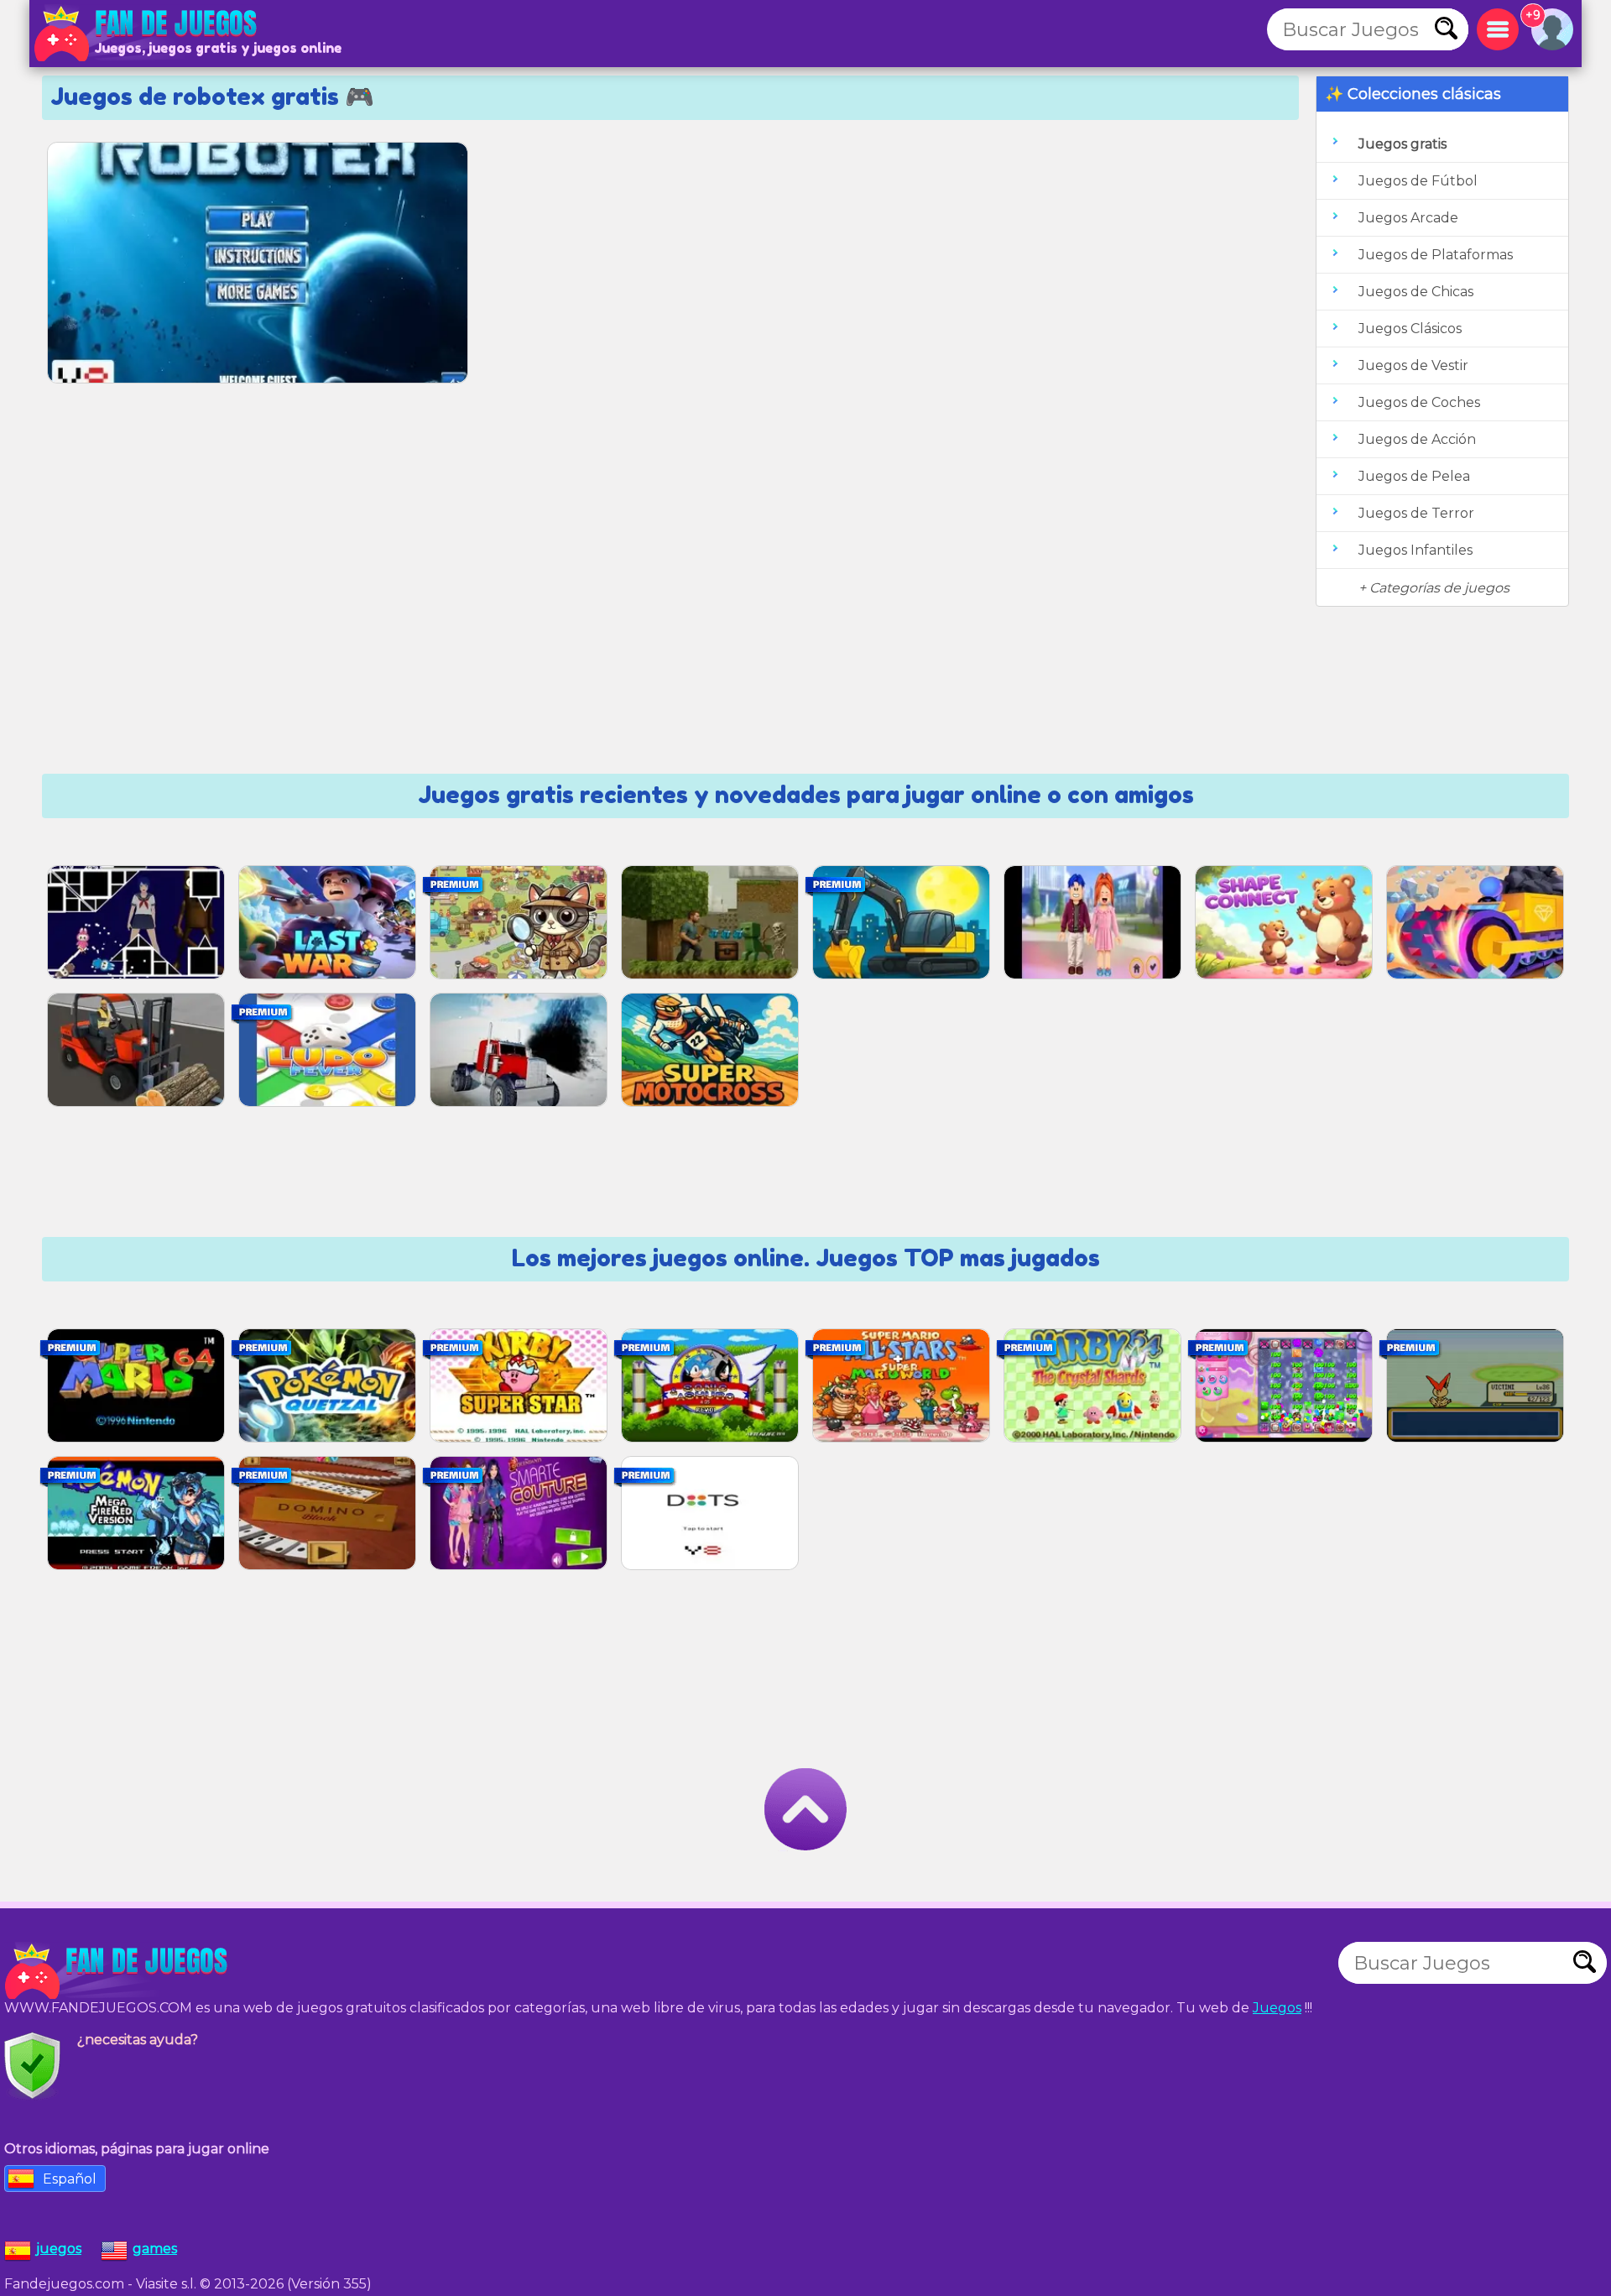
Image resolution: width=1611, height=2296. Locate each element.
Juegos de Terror (1416, 513)
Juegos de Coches (1419, 402)
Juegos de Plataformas (1436, 255)
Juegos (1277, 2008)
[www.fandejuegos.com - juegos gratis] (117, 1971)
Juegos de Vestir (1413, 365)
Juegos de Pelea (1414, 476)
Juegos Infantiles (1415, 550)
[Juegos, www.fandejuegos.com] (147, 34)
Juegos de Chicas (1416, 292)
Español (70, 2179)
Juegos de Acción (1417, 439)
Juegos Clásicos (1410, 329)
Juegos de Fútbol (1418, 181)
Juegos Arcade (1408, 218)
